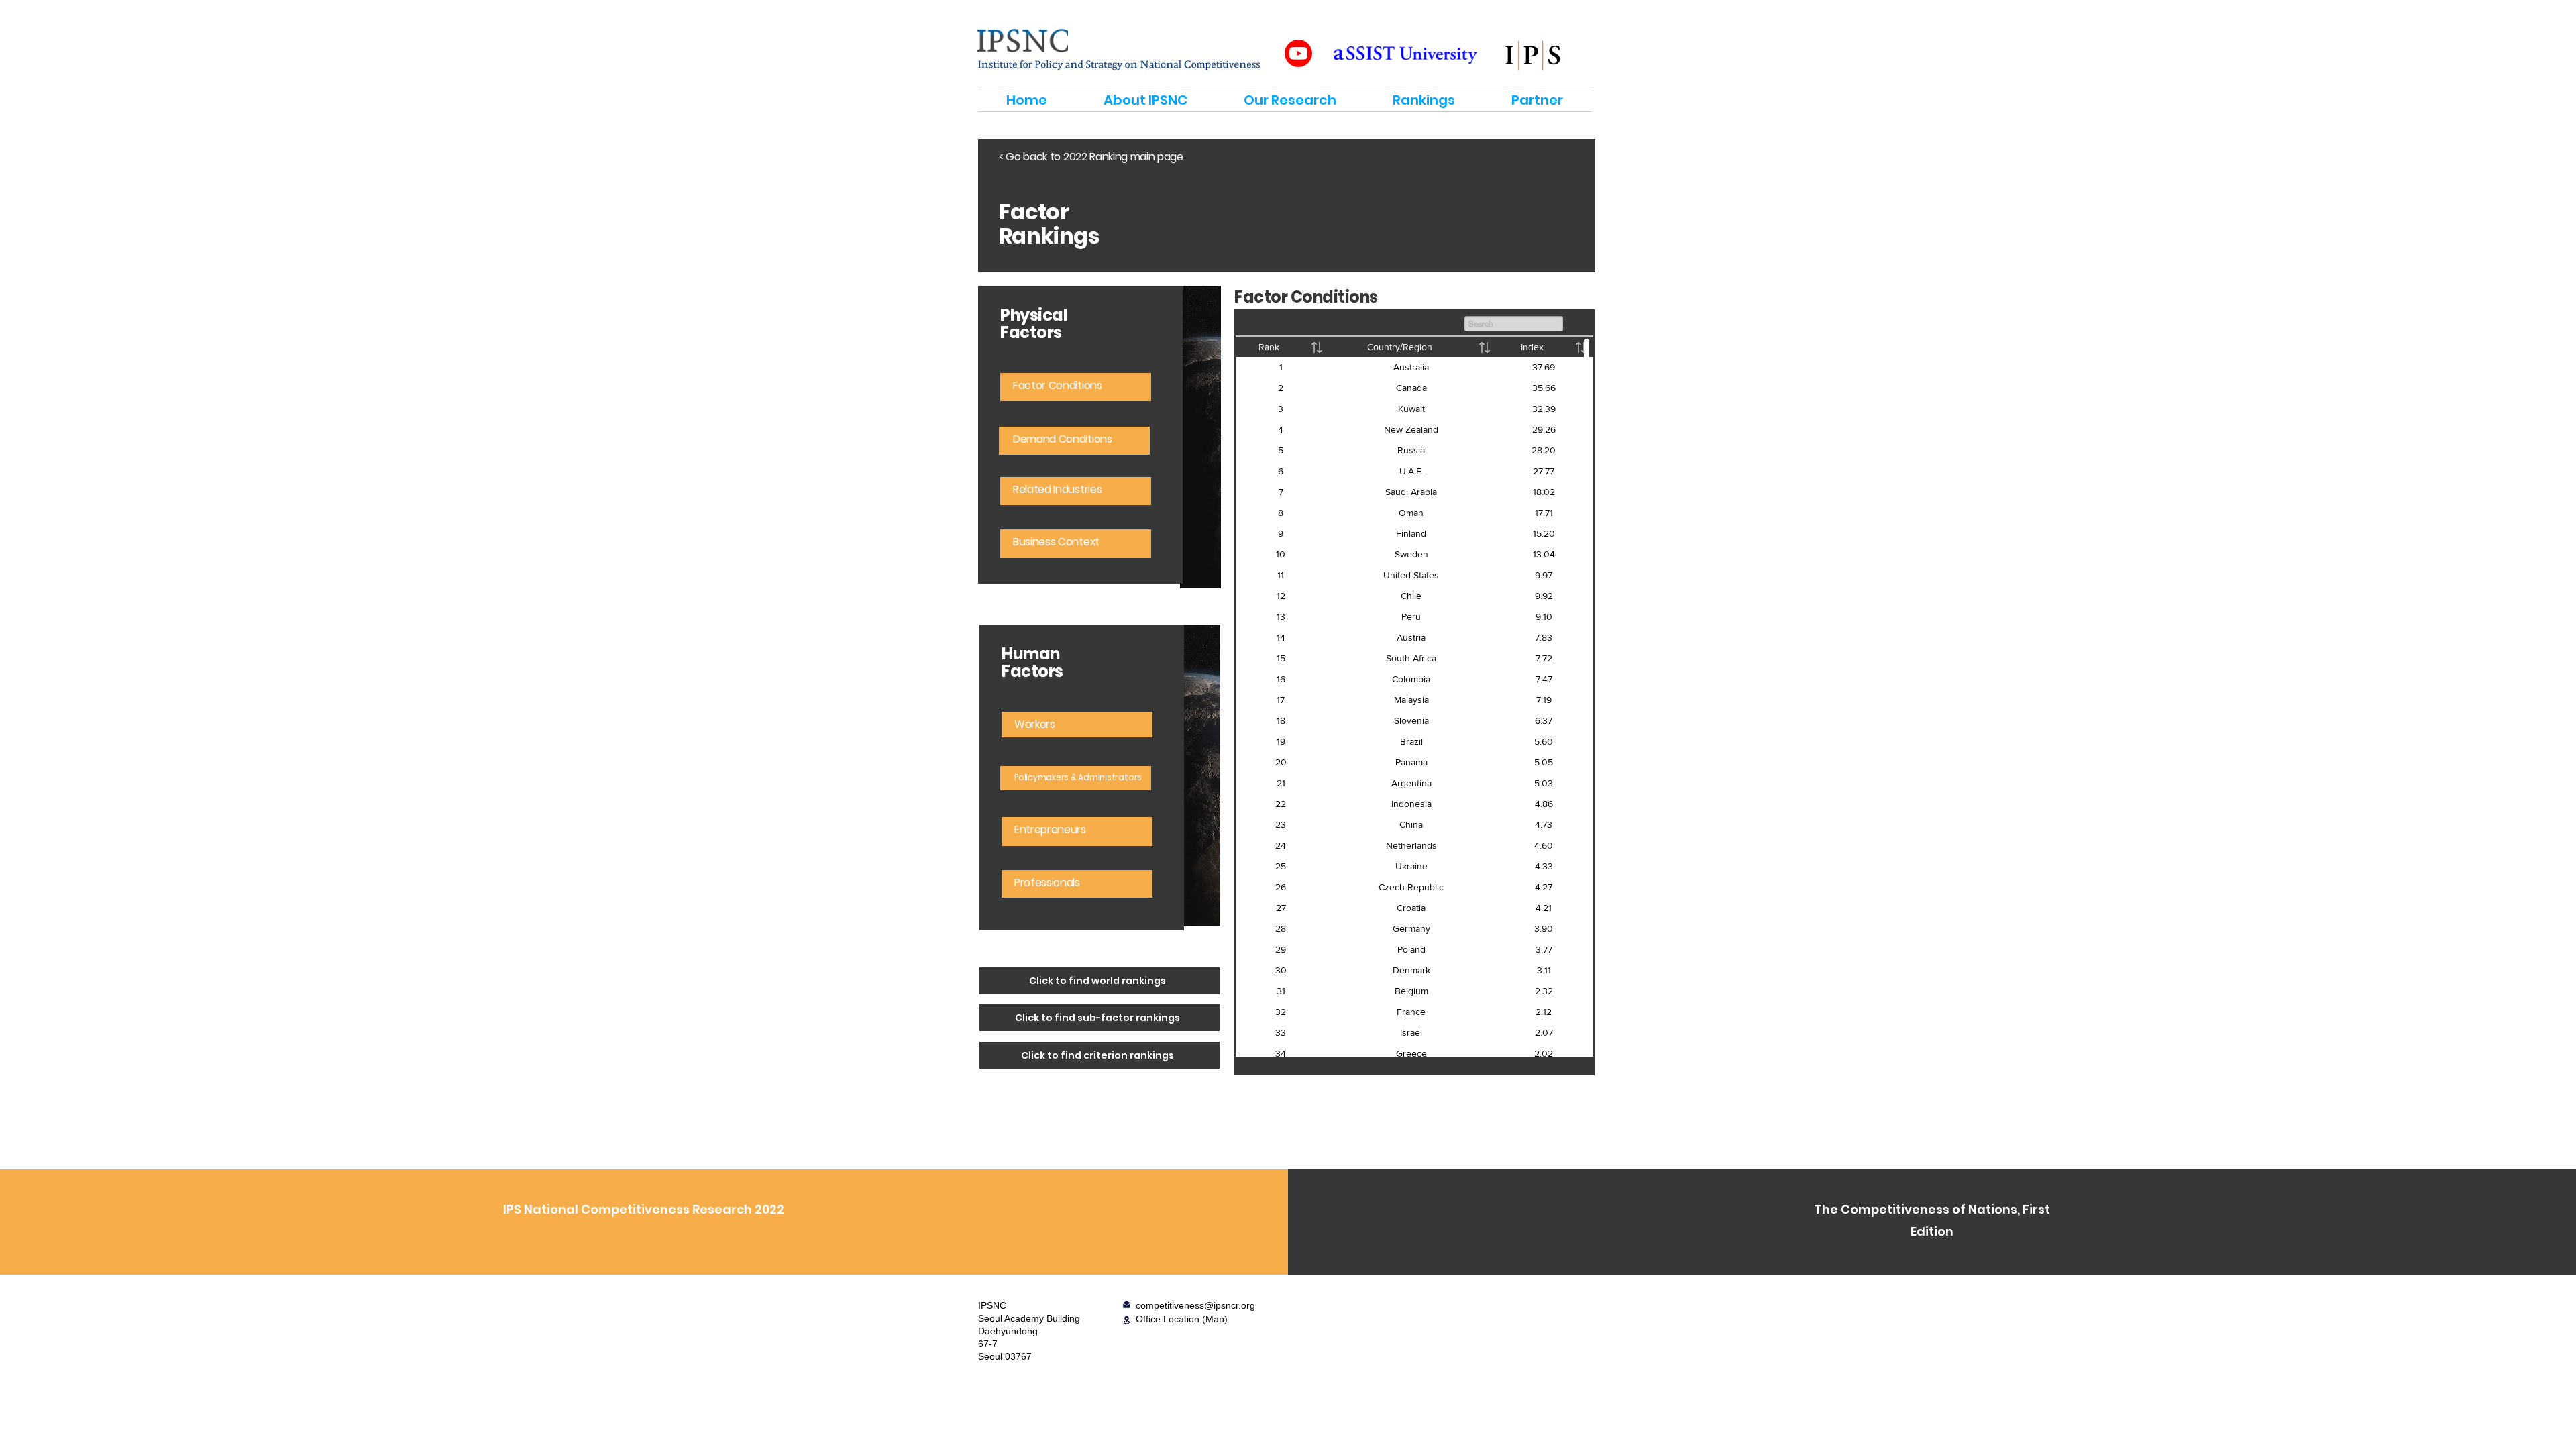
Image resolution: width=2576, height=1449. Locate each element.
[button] (1127, 1320)
